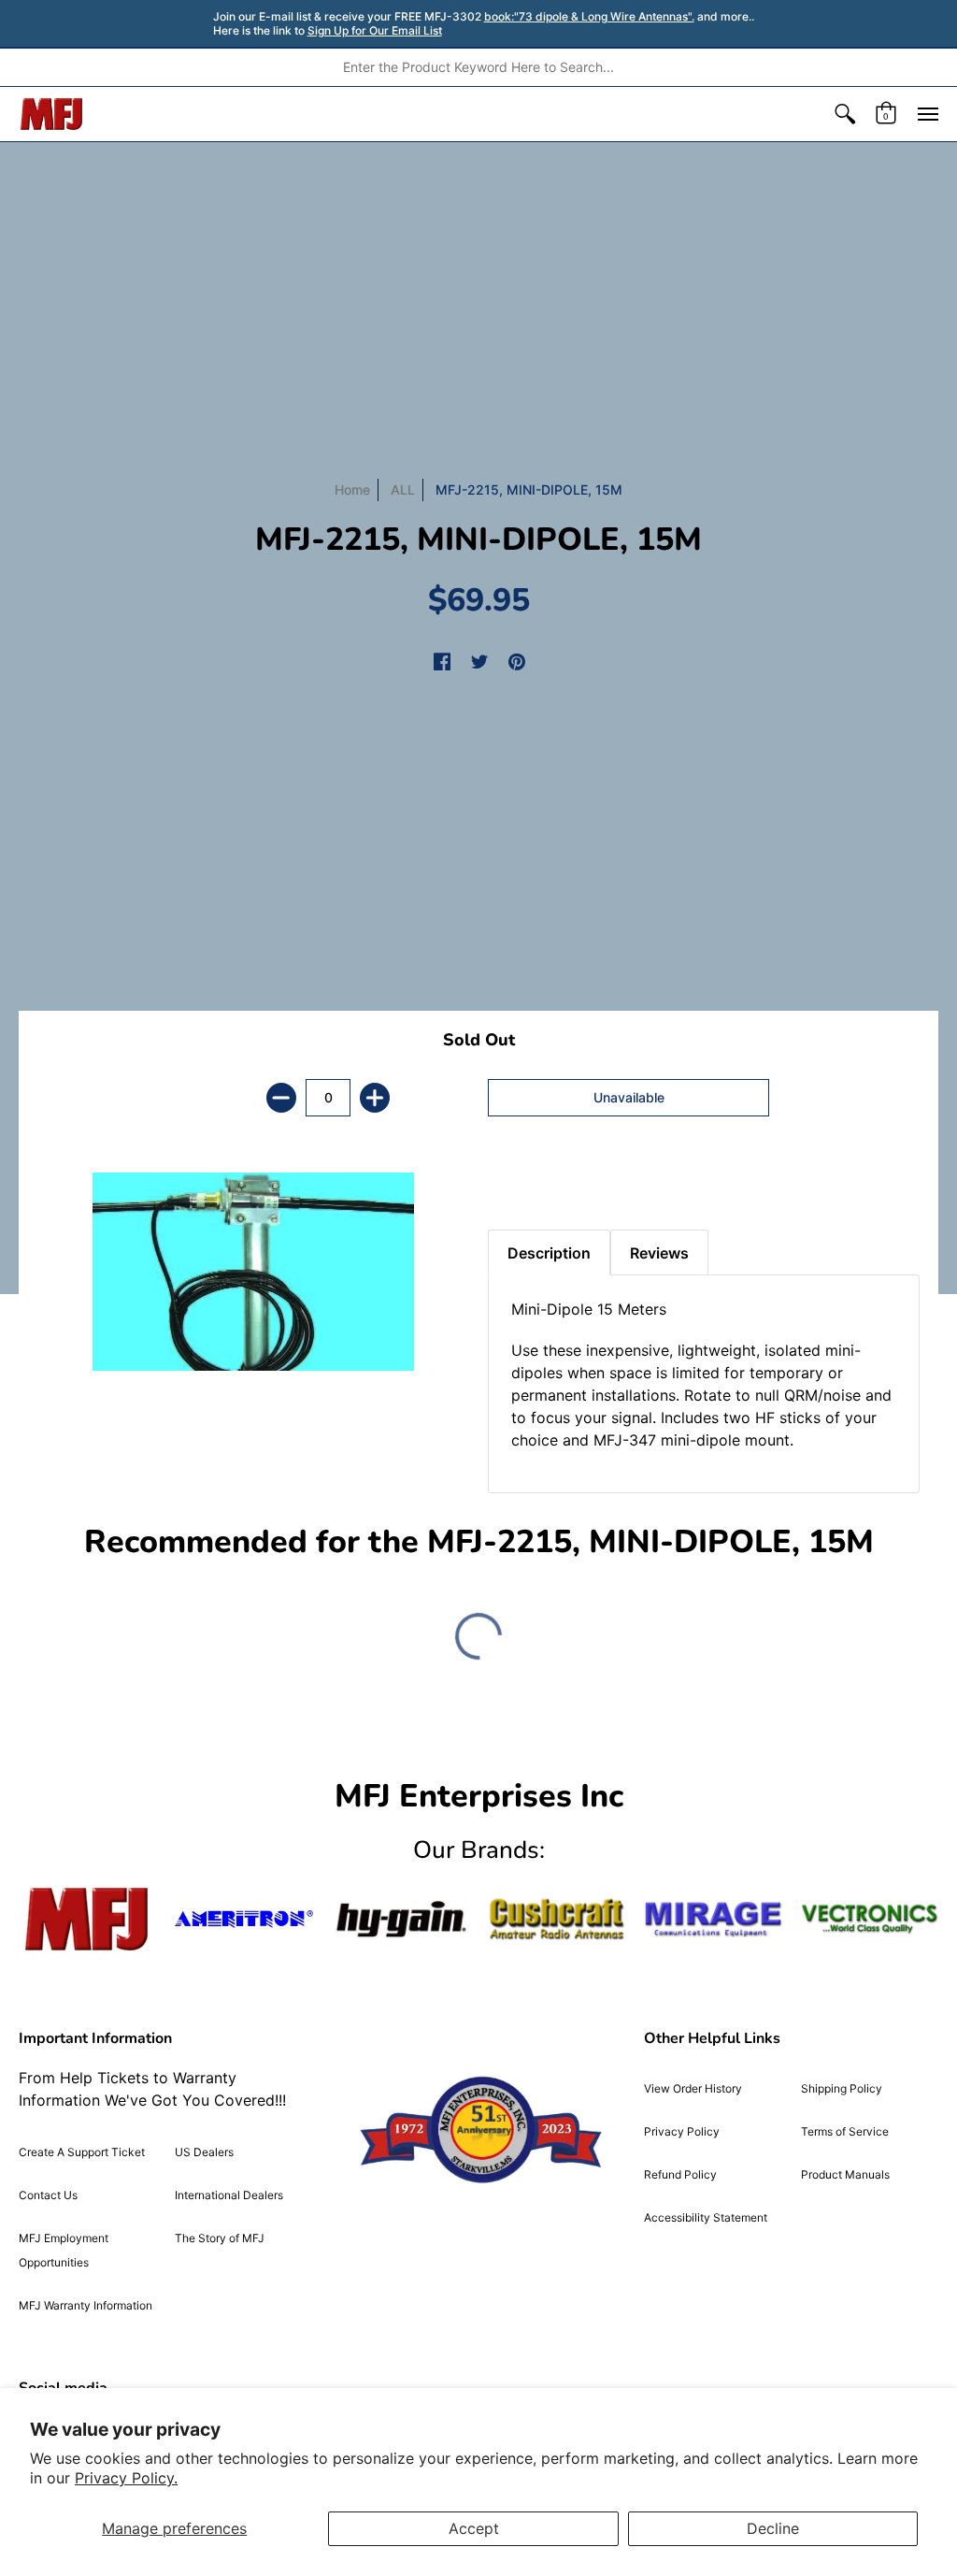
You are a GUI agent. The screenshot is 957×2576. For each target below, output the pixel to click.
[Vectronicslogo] (870, 1919)
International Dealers (229, 2195)
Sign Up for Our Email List (375, 30)
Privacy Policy (682, 2131)
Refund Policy (680, 2174)
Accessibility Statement (706, 2217)
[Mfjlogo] (87, 1919)
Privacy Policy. (126, 2478)
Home (352, 489)
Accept (474, 2528)
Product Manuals (845, 2174)
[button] (845, 114)
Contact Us (48, 2195)
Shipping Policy (842, 2088)
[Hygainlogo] (400, 1920)
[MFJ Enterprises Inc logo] (52, 114)
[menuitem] (845, 114)
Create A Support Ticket (82, 2152)
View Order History (693, 2088)
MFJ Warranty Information (86, 2305)
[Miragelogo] (713, 1919)
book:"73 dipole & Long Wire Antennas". (589, 16)
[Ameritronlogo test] (243, 1919)
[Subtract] (281, 1098)
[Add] (375, 1098)
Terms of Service (845, 2131)
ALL (403, 489)
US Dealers (204, 2152)
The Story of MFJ (220, 2238)
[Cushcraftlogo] (557, 1919)
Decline (773, 2528)
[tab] (521, 1183)
